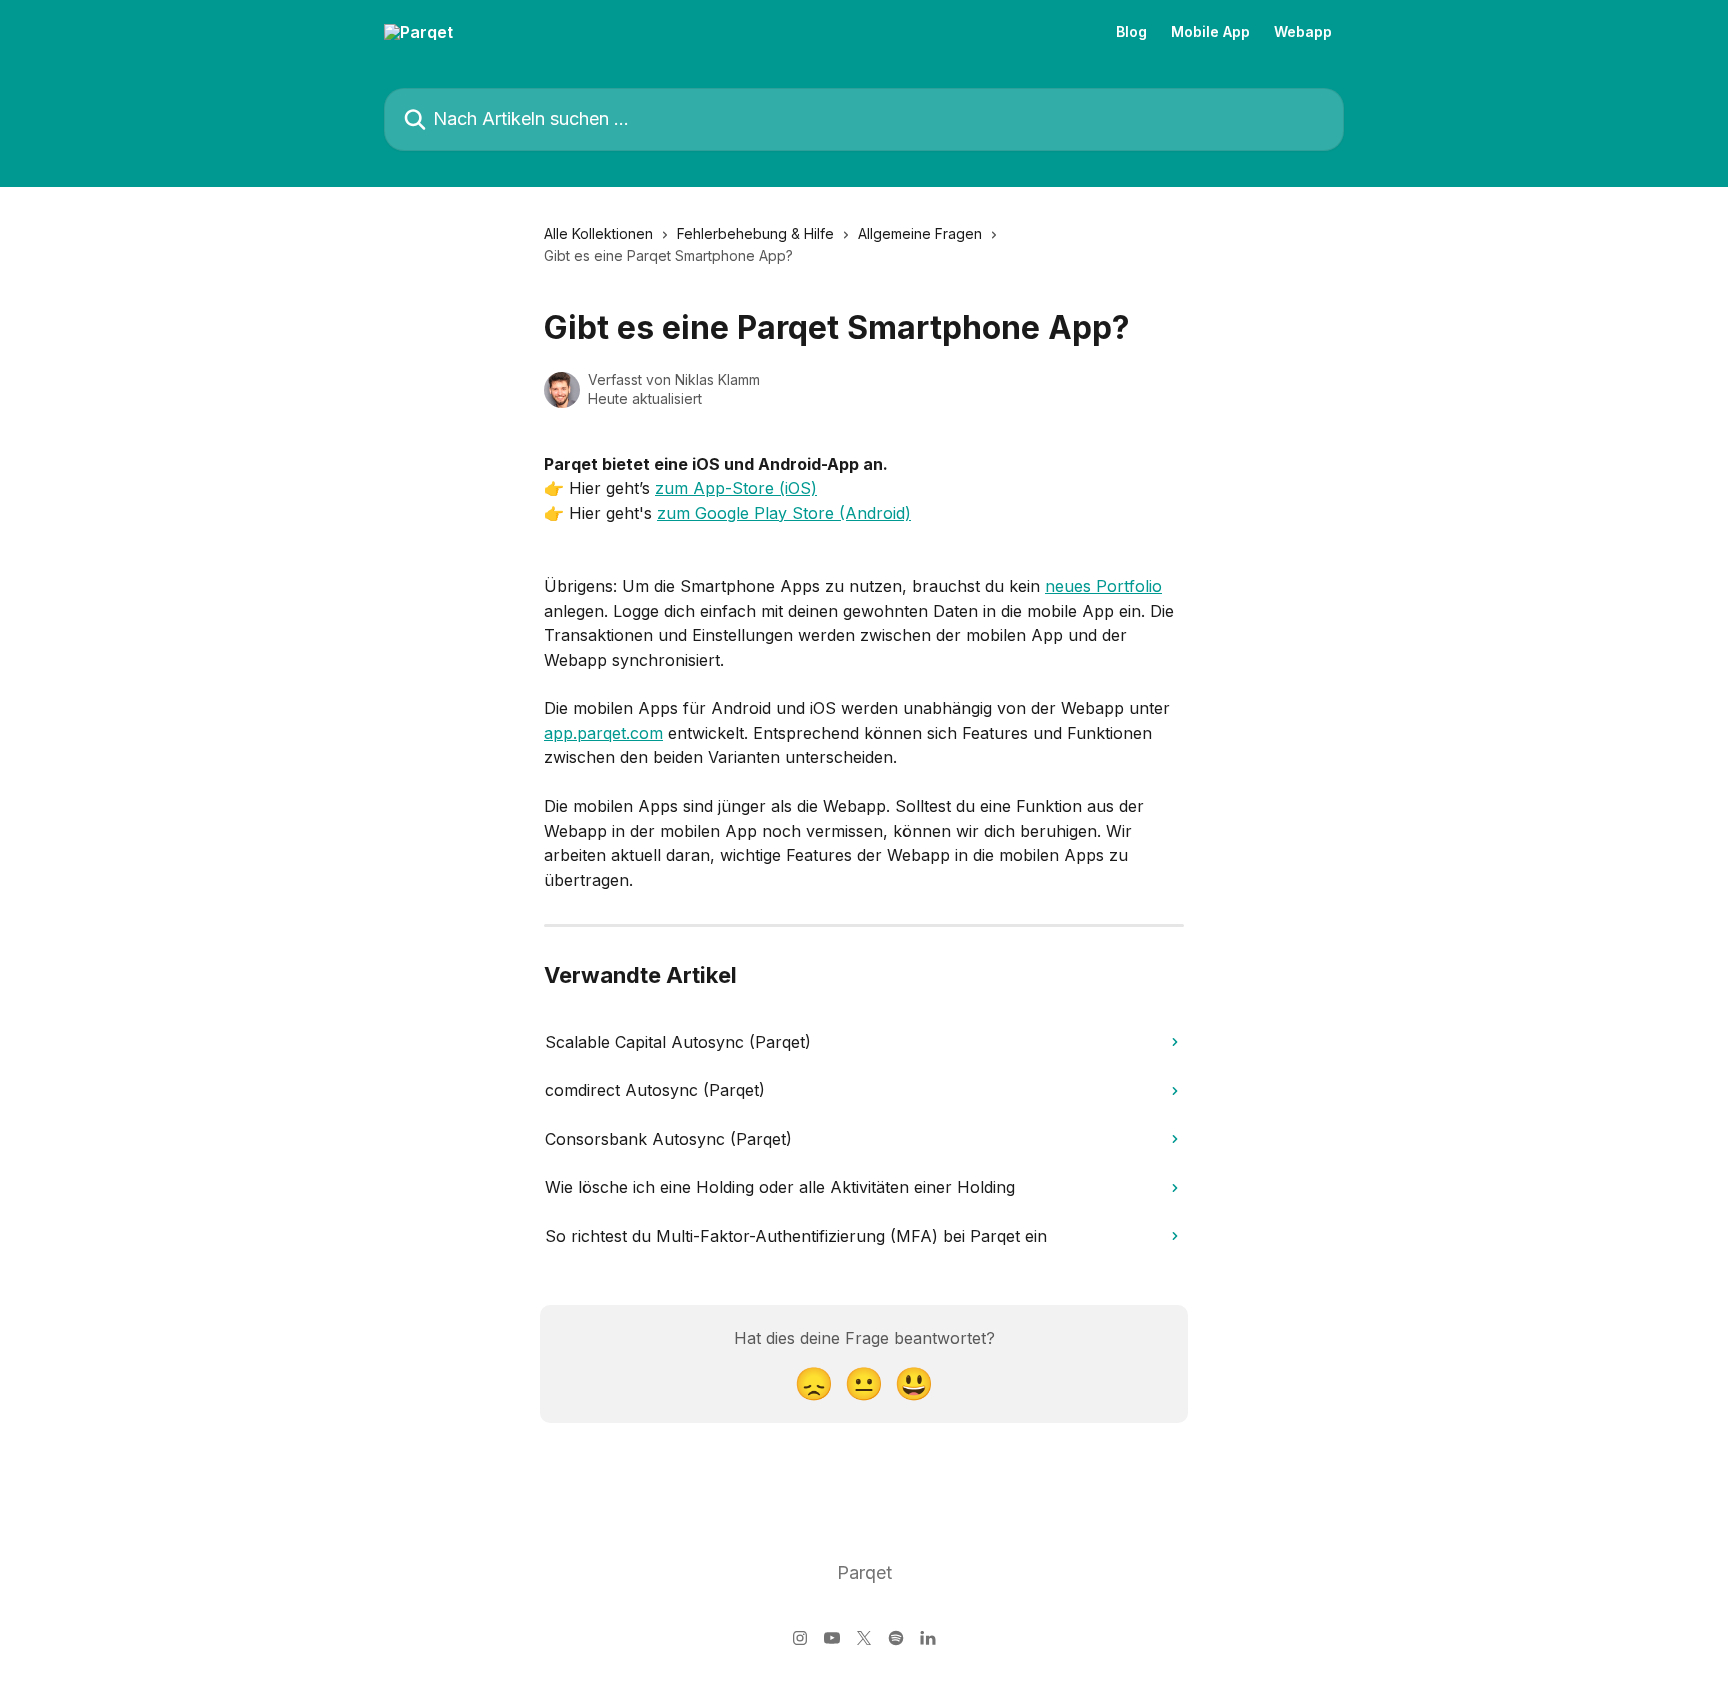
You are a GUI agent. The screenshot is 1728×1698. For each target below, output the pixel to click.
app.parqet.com (603, 733)
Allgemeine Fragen (920, 233)
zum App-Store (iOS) (736, 488)
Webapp (1303, 32)
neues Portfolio (1103, 586)
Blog (1131, 32)
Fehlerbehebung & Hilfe (755, 233)
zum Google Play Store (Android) (784, 513)
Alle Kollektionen (598, 233)
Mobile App (1210, 32)
